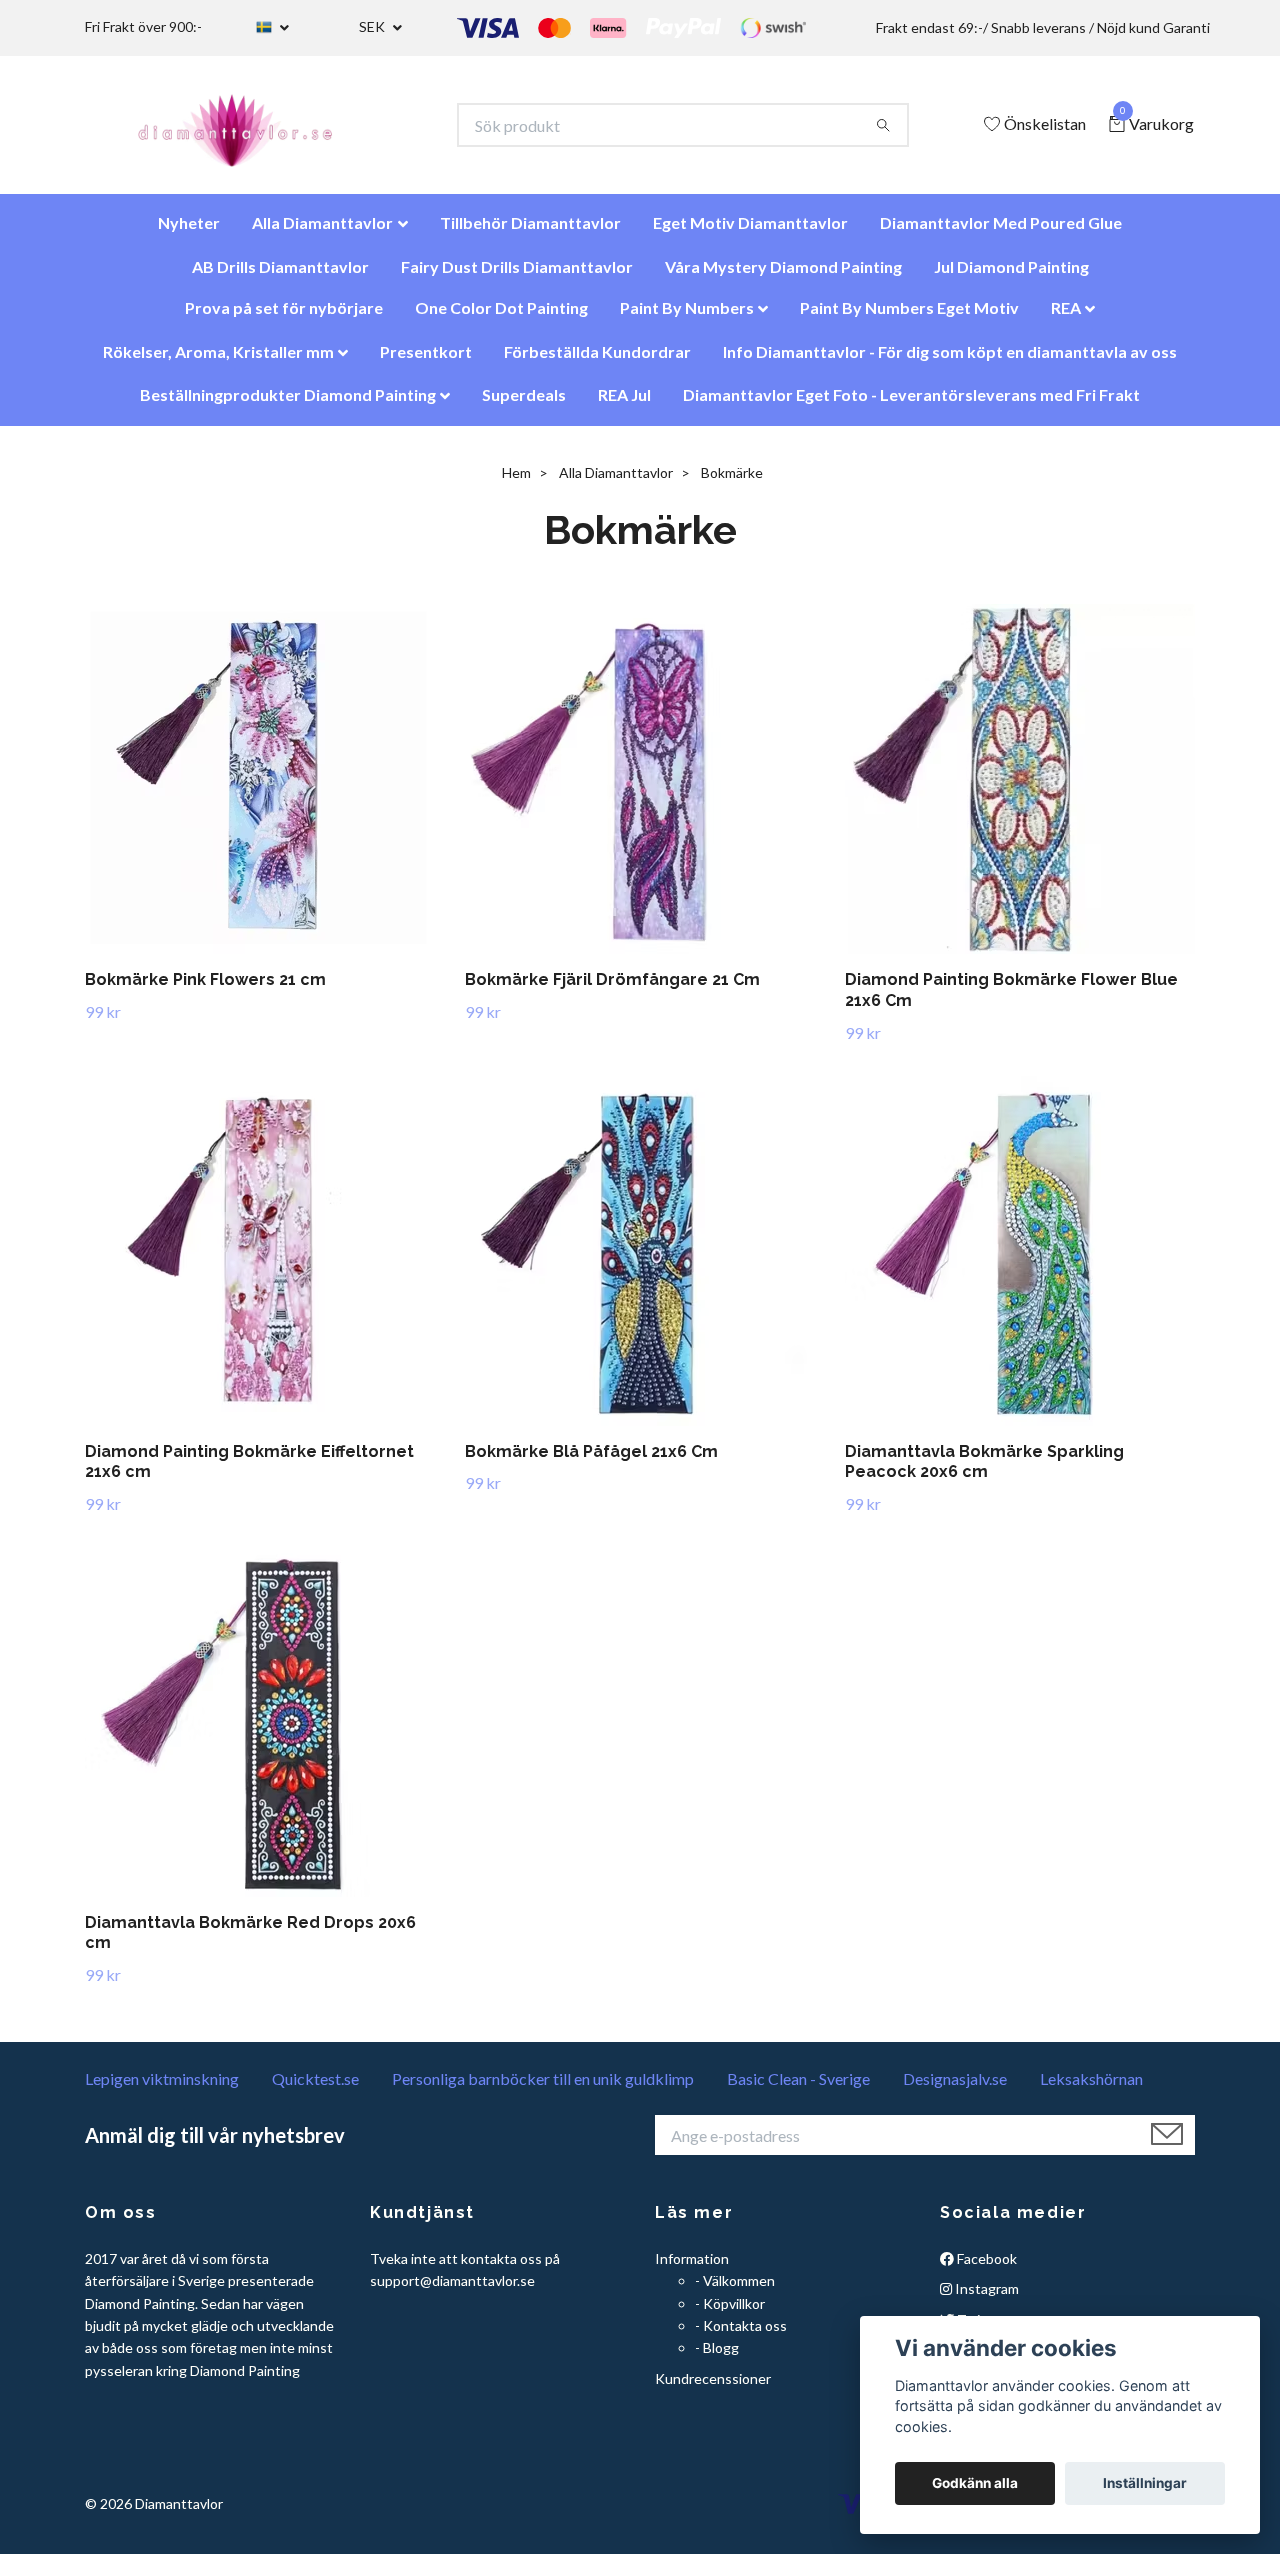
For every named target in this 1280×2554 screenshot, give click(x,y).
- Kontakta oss (741, 2335)
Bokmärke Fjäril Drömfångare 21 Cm (612, 989)
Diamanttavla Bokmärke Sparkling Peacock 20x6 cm (984, 1472)
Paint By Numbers (687, 317)
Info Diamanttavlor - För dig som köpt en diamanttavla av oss (950, 361)
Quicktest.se (315, 2088)
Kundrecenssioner (713, 2388)
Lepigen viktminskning (162, 2088)
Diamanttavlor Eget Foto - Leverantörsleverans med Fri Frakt (911, 404)
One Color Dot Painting (501, 317)
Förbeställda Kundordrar (597, 361)
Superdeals (524, 404)
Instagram (985, 2298)
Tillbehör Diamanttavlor (530, 232)
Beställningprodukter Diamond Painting (288, 404)
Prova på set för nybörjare (284, 317)
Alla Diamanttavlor (322, 232)
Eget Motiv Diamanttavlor (750, 232)
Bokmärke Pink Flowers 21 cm (205, 989)
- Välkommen (735, 2290)
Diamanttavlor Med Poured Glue (1001, 232)
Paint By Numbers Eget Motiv (909, 317)
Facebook (985, 2268)
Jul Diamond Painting (1011, 276)
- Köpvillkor (730, 2313)
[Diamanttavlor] (252, 130)
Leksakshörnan (1091, 2088)
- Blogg (717, 2357)
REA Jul (624, 404)
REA (1066, 317)
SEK (373, 26)
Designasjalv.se (955, 2088)
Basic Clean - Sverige (798, 2088)
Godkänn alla (975, 2483)
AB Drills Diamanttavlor (280, 276)
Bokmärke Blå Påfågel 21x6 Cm (591, 1461)
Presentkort (426, 361)
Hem (516, 482)
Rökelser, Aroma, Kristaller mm (218, 361)
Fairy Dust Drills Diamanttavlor (517, 276)
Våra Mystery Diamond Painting (783, 276)
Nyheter (189, 232)
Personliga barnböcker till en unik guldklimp (543, 2088)
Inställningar (1145, 2483)
